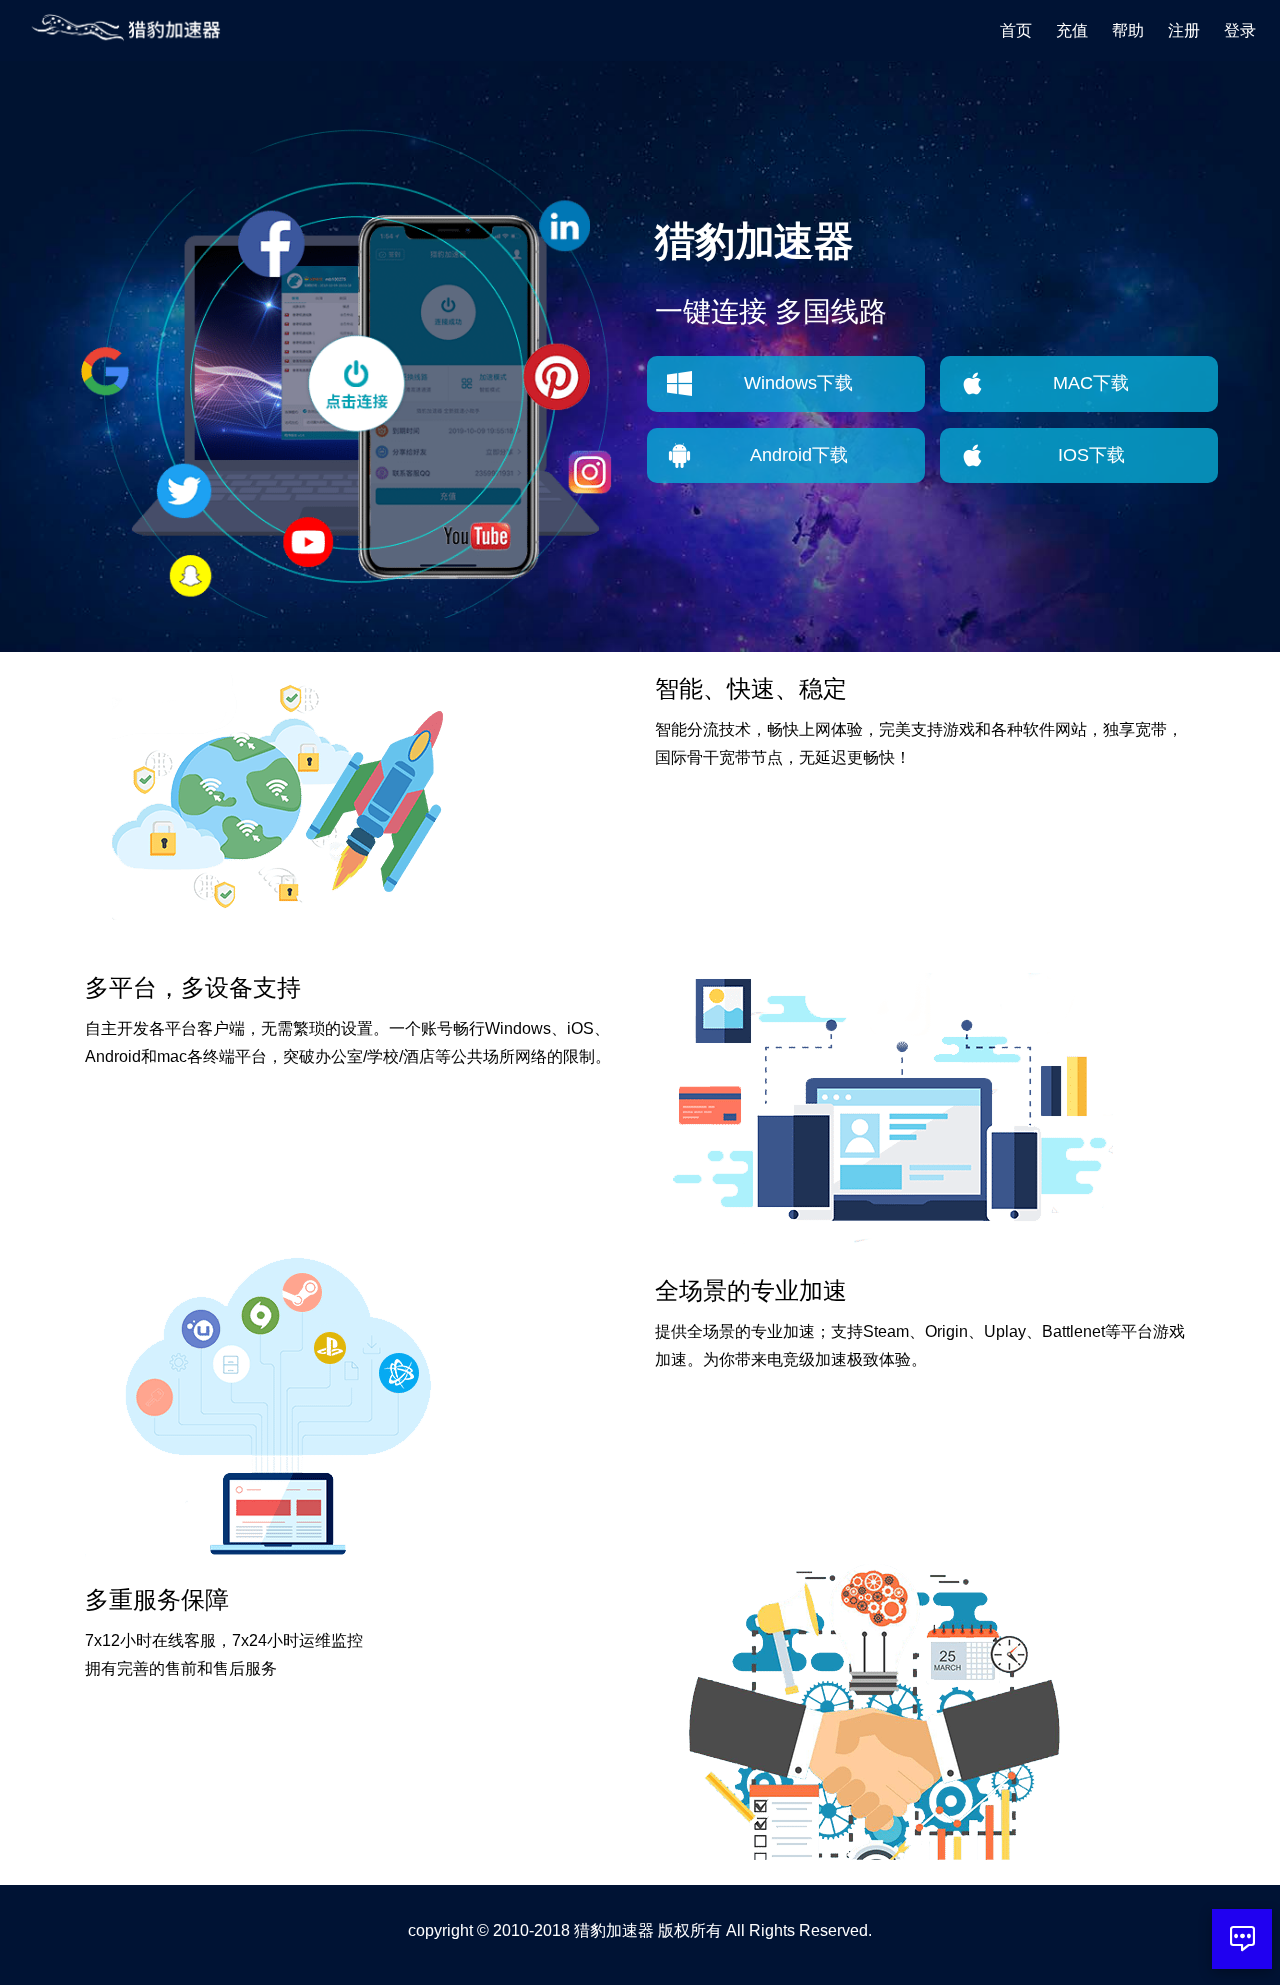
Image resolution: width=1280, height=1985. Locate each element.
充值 (1072, 30)
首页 (1016, 30)
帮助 (1128, 30)
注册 (1184, 30)
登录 (1240, 30)
